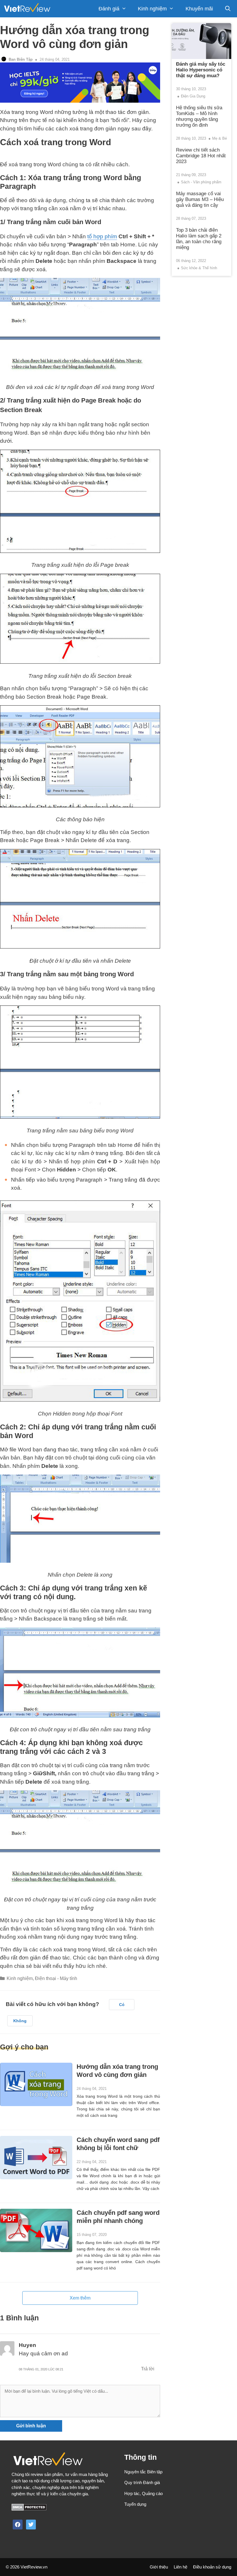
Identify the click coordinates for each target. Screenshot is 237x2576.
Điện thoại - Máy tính (56, 1978)
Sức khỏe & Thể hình (199, 268)
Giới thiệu (159, 2567)
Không (20, 2021)
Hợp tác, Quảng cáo (144, 2493)
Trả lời (148, 2369)
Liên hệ (180, 2567)
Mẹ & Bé (220, 138)
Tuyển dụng (135, 2504)
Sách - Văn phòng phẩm (201, 182)
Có (122, 2005)
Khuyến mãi (199, 9)
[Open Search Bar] (228, 9)
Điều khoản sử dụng (212, 2567)
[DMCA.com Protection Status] (29, 2509)
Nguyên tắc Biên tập (143, 2472)
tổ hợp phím (102, 236)
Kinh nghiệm (152, 9)
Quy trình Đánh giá (142, 2482)
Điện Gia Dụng (193, 96)
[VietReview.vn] (27, 9)
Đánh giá (109, 9)
